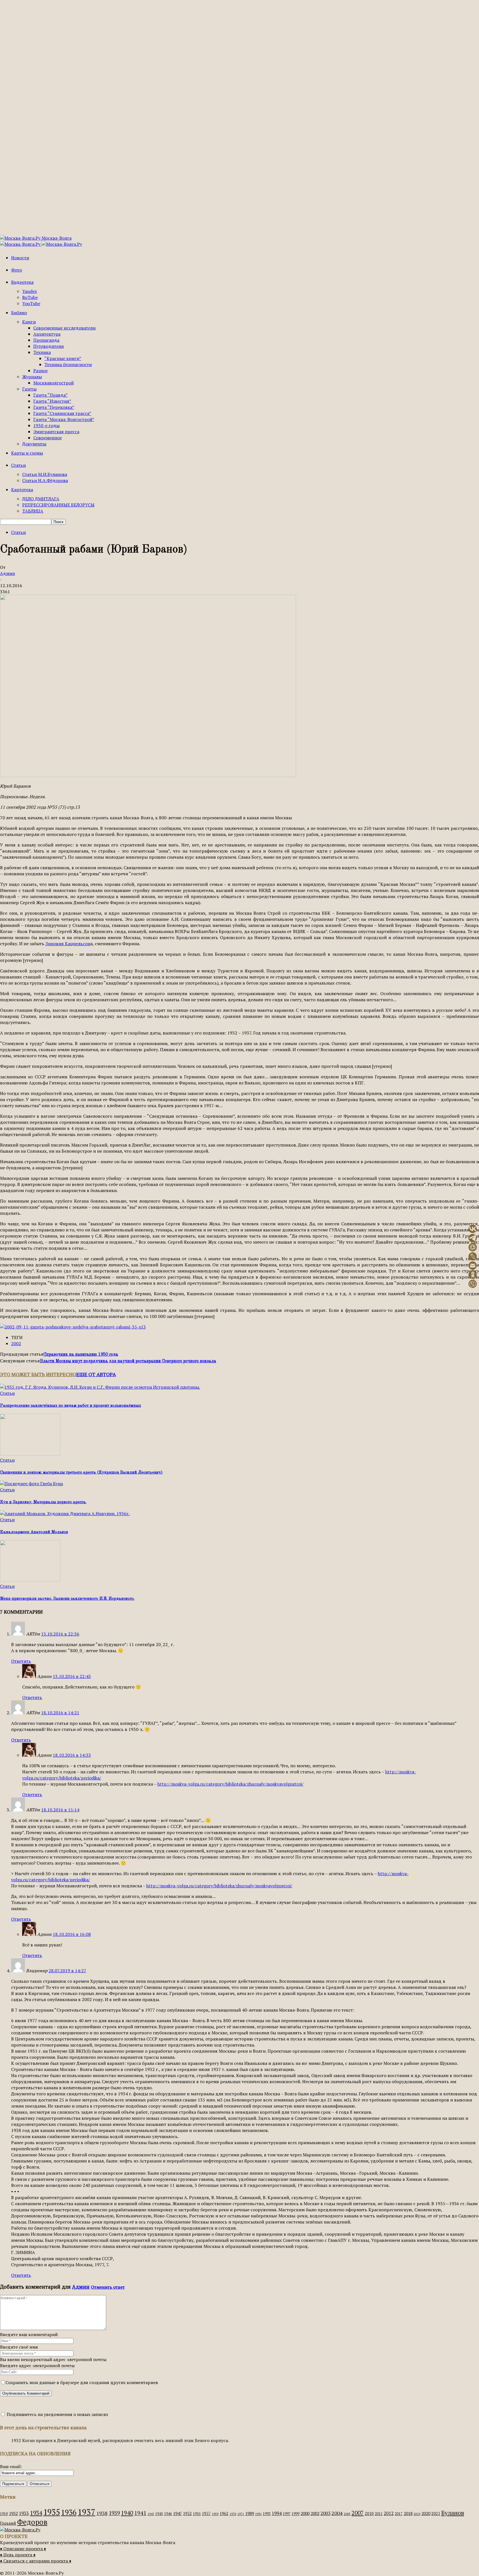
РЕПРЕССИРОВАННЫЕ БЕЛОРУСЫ (58, 505)
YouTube (31, 303)
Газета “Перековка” (54, 407)
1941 (140, 2513)
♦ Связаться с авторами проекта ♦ (36, 2561)
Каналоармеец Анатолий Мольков (34, 1532)
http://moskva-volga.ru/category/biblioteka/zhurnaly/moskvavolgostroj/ (230, 1784)
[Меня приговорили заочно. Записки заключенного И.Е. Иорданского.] (30, 1580)
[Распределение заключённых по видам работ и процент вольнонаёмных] (100, 1387)
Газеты (29, 389)
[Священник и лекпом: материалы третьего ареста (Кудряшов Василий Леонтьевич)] (30, 1454)
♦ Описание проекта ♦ (23, 2549)
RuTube (30, 297)
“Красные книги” (63, 358)
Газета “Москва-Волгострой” (64, 419)
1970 (233, 2514)
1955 (197, 2514)
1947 (177, 2513)
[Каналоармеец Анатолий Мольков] (65, 1513)
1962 (224, 2513)
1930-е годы (46, 425)
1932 (13, 2513)
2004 (337, 2513)
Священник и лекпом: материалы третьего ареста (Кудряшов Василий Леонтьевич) (81, 1473)
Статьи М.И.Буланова (45, 474)
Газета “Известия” (52, 401)
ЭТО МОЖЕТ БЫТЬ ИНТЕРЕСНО (38, 1374)
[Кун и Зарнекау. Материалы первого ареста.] (31, 1484)
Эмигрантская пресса (56, 432)
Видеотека (22, 282)
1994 (277, 2513)
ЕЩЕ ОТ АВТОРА (96, 1374)
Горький (8, 2523)
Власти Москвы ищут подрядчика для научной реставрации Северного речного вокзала (128, 1361)
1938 (102, 2513)
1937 (86, 2512)
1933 (24, 2513)
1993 (267, 2514)
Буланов (453, 2513)
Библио (19, 313)
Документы (34, 444)
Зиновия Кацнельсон (68, 944)
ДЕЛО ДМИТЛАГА (41, 499)
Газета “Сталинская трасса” (62, 413)
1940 (127, 2513)
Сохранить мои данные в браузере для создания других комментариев (82, 2382)
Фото (16, 270)
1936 (69, 2512)
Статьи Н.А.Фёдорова (45, 480)
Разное (40, 371)
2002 (16, 1343)
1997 (287, 2514)
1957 (206, 2513)
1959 (215, 2514)
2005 (347, 2514)
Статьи (18, 465)
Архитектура (47, 334)
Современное (48, 438)
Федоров (32, 2522)
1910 (4, 2514)
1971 (241, 2514)
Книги (29, 322)
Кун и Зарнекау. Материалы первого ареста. (43, 1502)
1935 (52, 2512)
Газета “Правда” (50, 395)
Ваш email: (11, 2466)
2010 (369, 2513)
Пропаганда (46, 340)
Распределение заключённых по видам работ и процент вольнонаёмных (71, 1406)
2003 (325, 2513)
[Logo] (21, 244)
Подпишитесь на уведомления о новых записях (57, 2414)
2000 (305, 2513)
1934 (36, 2513)
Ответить (21, 1661)
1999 (295, 2514)
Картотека (22, 490)
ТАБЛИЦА (33, 511)
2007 (358, 2513)
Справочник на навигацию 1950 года (81, 1355)
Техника (42, 352)
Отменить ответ (108, 2287)
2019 (417, 2514)
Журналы (32, 377)
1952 (187, 2513)
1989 (249, 2513)
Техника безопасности (68, 364)
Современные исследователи (64, 328)
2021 (436, 2513)
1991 (258, 2514)
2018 (408, 2513)
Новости (20, 258)
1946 (168, 2514)
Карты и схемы (27, 453)
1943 (151, 2514)
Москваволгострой (53, 383)
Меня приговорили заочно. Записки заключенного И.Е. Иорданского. (67, 1599)
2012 (389, 2513)
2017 (399, 2514)
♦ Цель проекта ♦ (18, 2555)
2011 (379, 2514)
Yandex (30, 291)
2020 (426, 2513)
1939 (114, 2513)
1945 (159, 2514)
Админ (7, 573)
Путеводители (49, 346)
